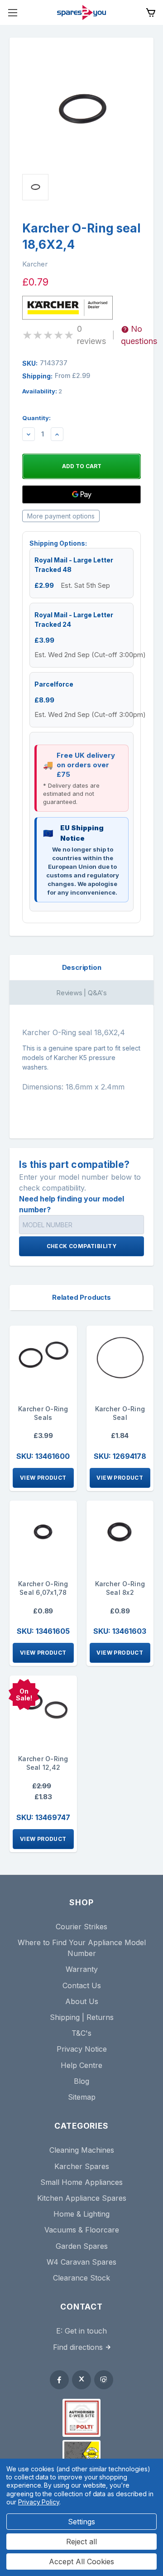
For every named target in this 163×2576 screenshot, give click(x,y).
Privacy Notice (82, 2049)
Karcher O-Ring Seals (43, 1413)
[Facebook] (59, 2380)
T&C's (81, 2033)
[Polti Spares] (81, 2418)
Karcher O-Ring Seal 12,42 (43, 1763)
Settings (81, 2522)
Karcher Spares (82, 2166)
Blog (81, 2081)
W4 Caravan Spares (81, 2262)
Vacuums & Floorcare (82, 2230)
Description (82, 967)
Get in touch (86, 2331)
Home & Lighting (81, 2214)
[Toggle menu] (12, 12)
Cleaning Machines (82, 2150)
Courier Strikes (81, 1927)
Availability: (42, 391)
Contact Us (82, 1985)
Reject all (81, 2542)
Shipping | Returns (82, 2017)
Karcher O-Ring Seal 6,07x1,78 (43, 1588)
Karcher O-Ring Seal (120, 1413)
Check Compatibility (82, 1246)
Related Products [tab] (81, 1297)
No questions (139, 335)
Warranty (82, 1969)
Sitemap (82, 2097)
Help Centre (81, 2065)
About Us (82, 2001)
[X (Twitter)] (81, 2380)
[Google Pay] (81, 494)
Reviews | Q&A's (81, 993)
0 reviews (91, 335)
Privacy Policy (39, 2502)
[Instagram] (104, 2380)
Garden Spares (82, 2246)
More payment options (61, 516)
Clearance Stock (81, 2278)
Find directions (78, 2347)
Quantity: (36, 418)
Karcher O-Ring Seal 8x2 (120, 1588)
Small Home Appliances (81, 2182)
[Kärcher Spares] (81, 2454)
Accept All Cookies (81, 2561)
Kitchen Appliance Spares (82, 2198)
